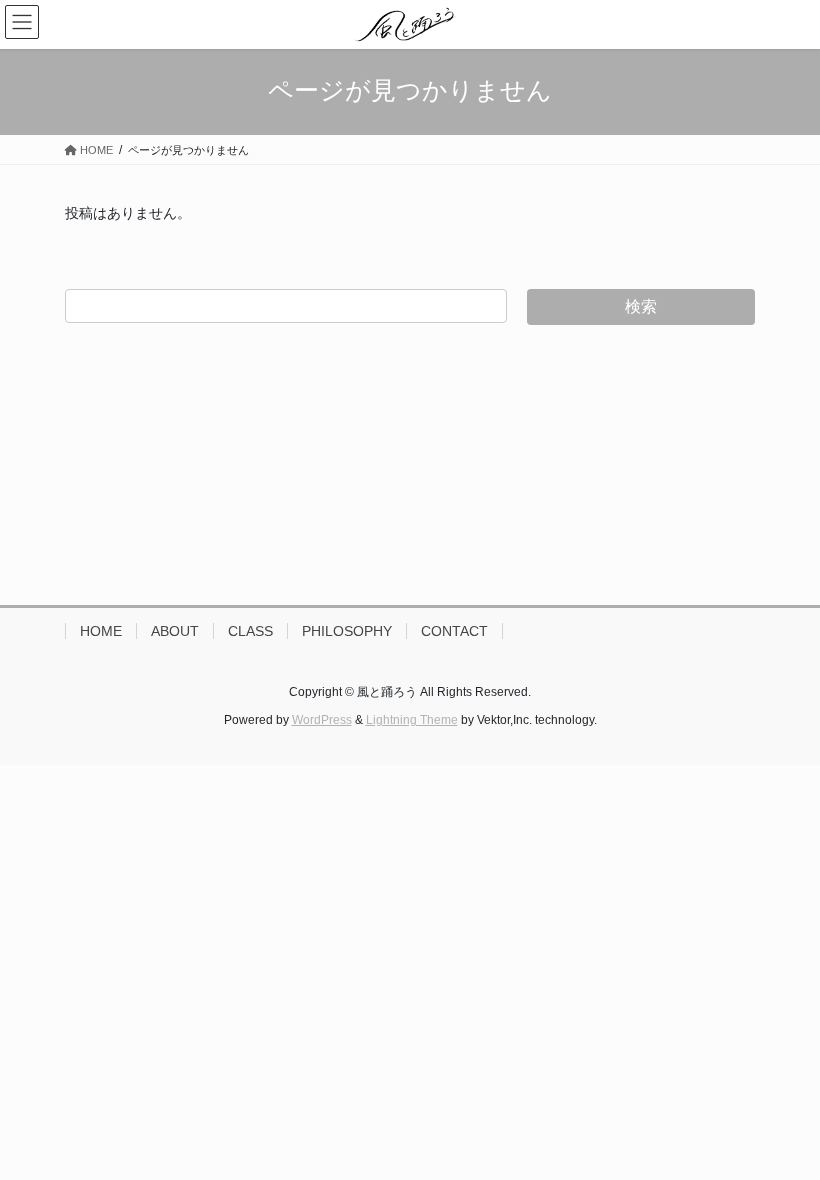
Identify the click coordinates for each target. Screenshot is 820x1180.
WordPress (322, 720)
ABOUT (175, 631)
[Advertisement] (410, 465)
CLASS (250, 631)
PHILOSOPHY (347, 631)
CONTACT (454, 631)
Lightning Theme (412, 720)
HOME (101, 631)
